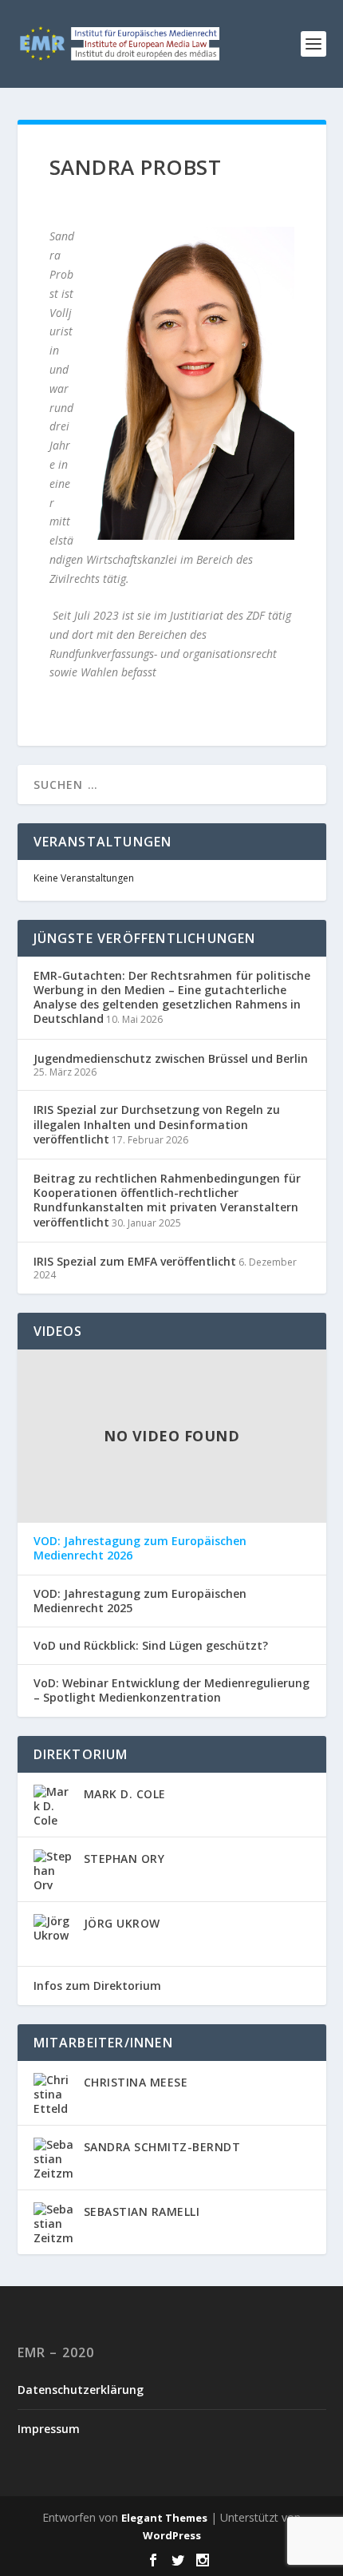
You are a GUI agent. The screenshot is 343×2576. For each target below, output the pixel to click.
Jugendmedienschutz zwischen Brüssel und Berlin (171, 1058)
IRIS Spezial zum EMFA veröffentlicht (135, 1261)
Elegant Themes (164, 2518)
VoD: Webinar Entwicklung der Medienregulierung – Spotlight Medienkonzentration (171, 1690)
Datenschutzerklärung (81, 2390)
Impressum (49, 2429)
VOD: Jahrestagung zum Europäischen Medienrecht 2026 (140, 1548)
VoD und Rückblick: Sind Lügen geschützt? (151, 1646)
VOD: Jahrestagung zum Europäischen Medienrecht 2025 (140, 1601)
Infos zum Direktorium (97, 1986)
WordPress (172, 2535)
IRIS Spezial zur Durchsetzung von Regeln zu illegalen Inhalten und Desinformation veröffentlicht (157, 1124)
